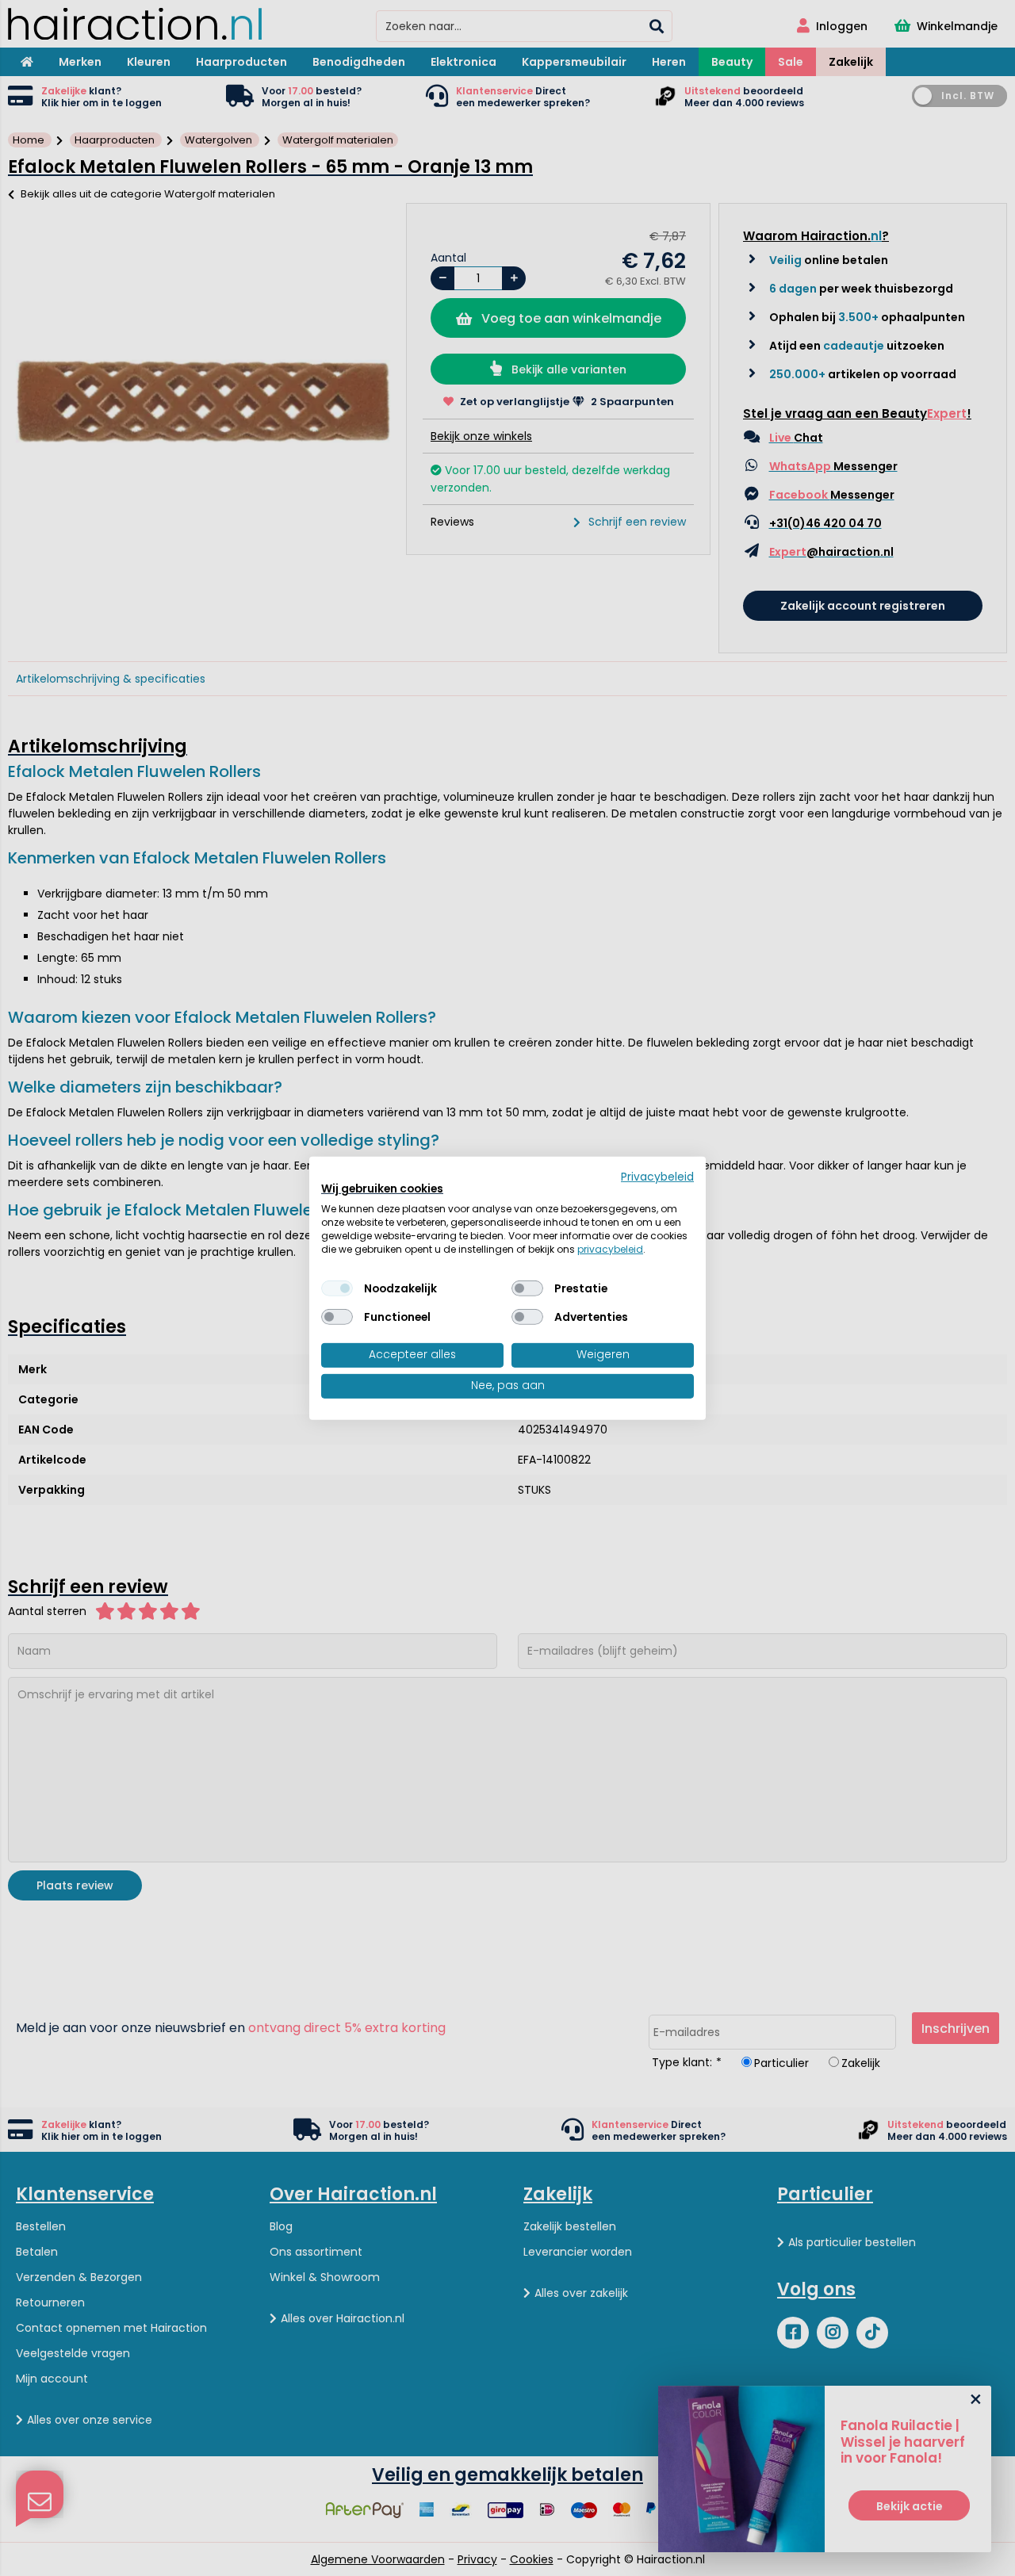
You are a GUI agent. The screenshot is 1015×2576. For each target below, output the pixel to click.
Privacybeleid (657, 1176)
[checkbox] (337, 1288)
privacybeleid (610, 1248)
